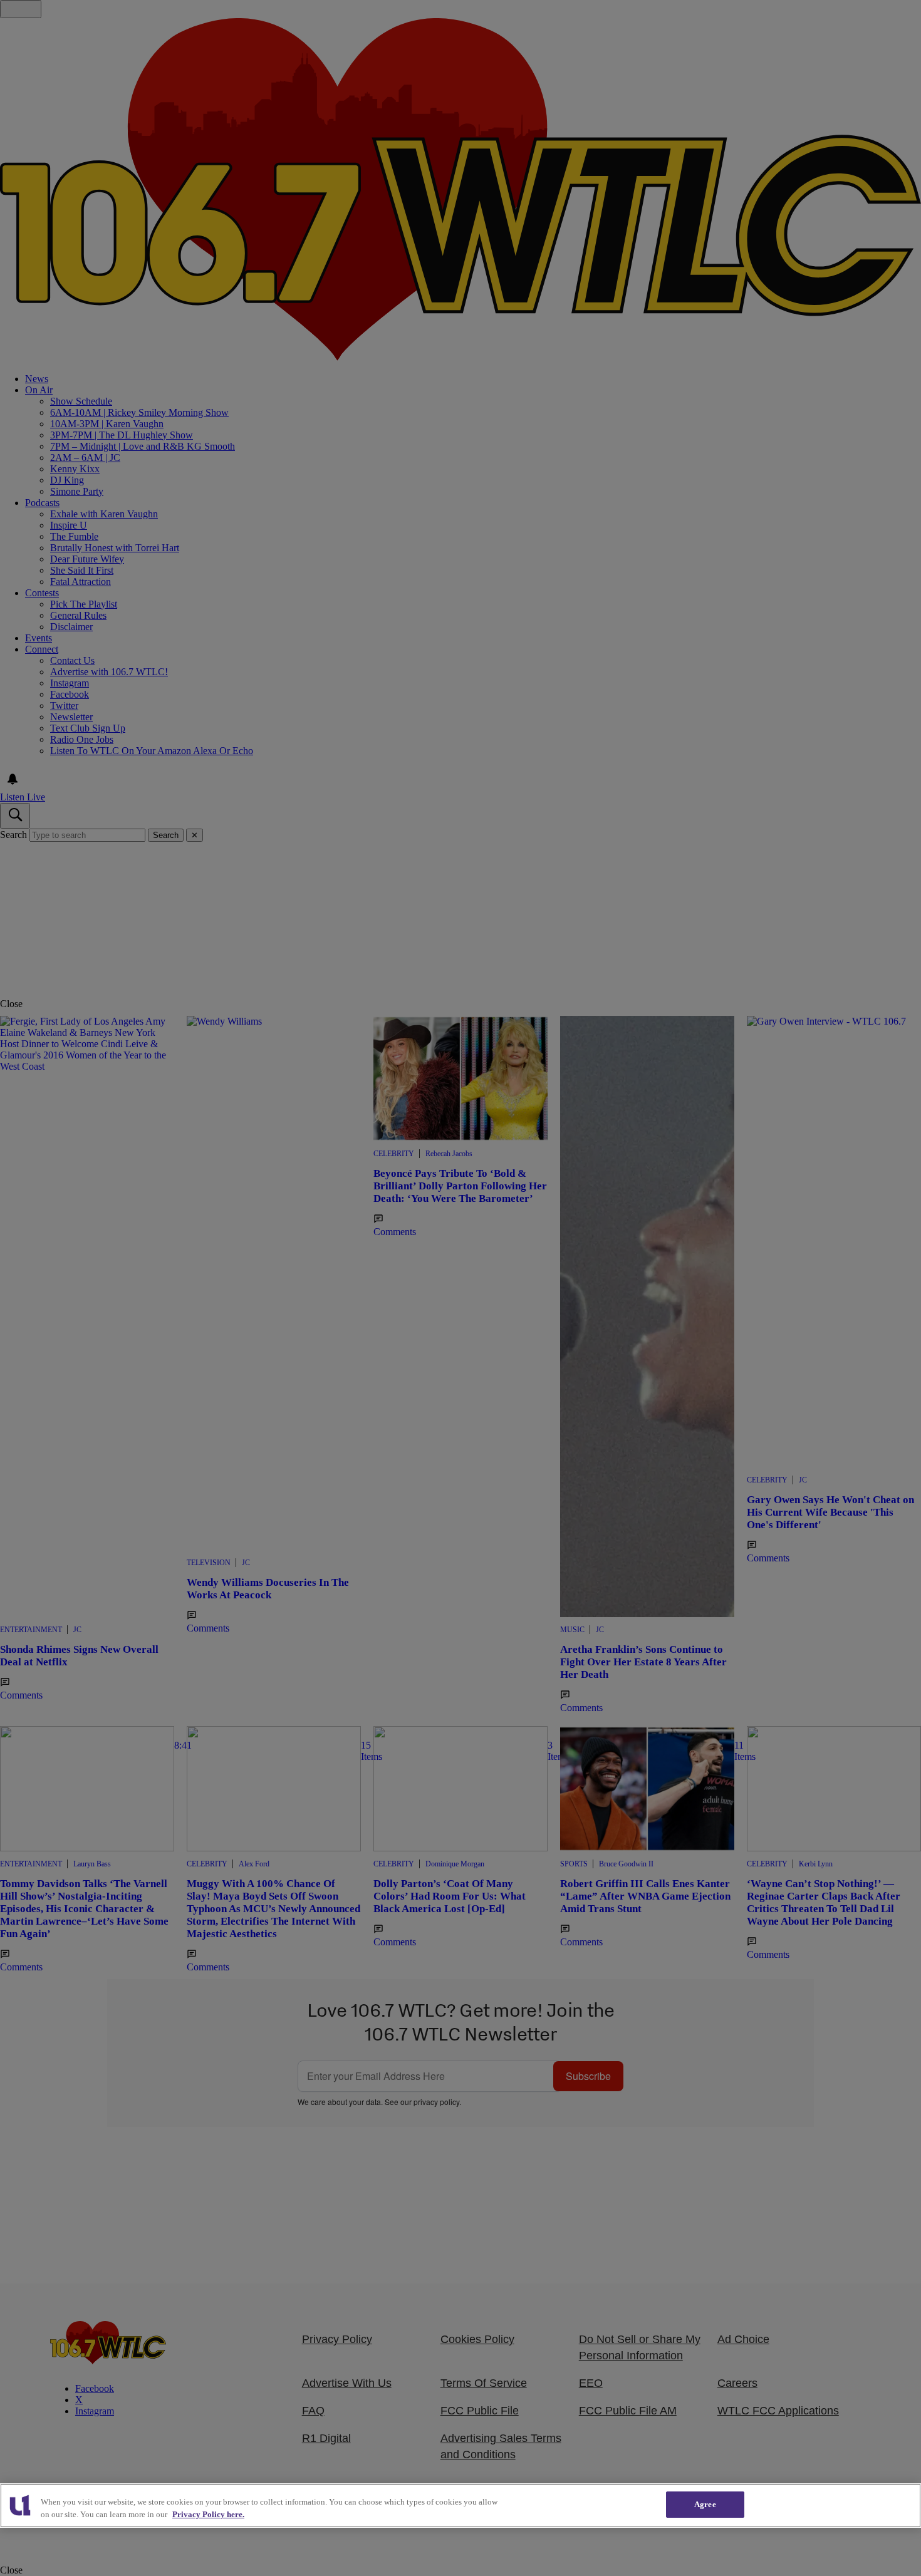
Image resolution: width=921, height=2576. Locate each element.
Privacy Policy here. (208, 2514)
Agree (705, 2504)
